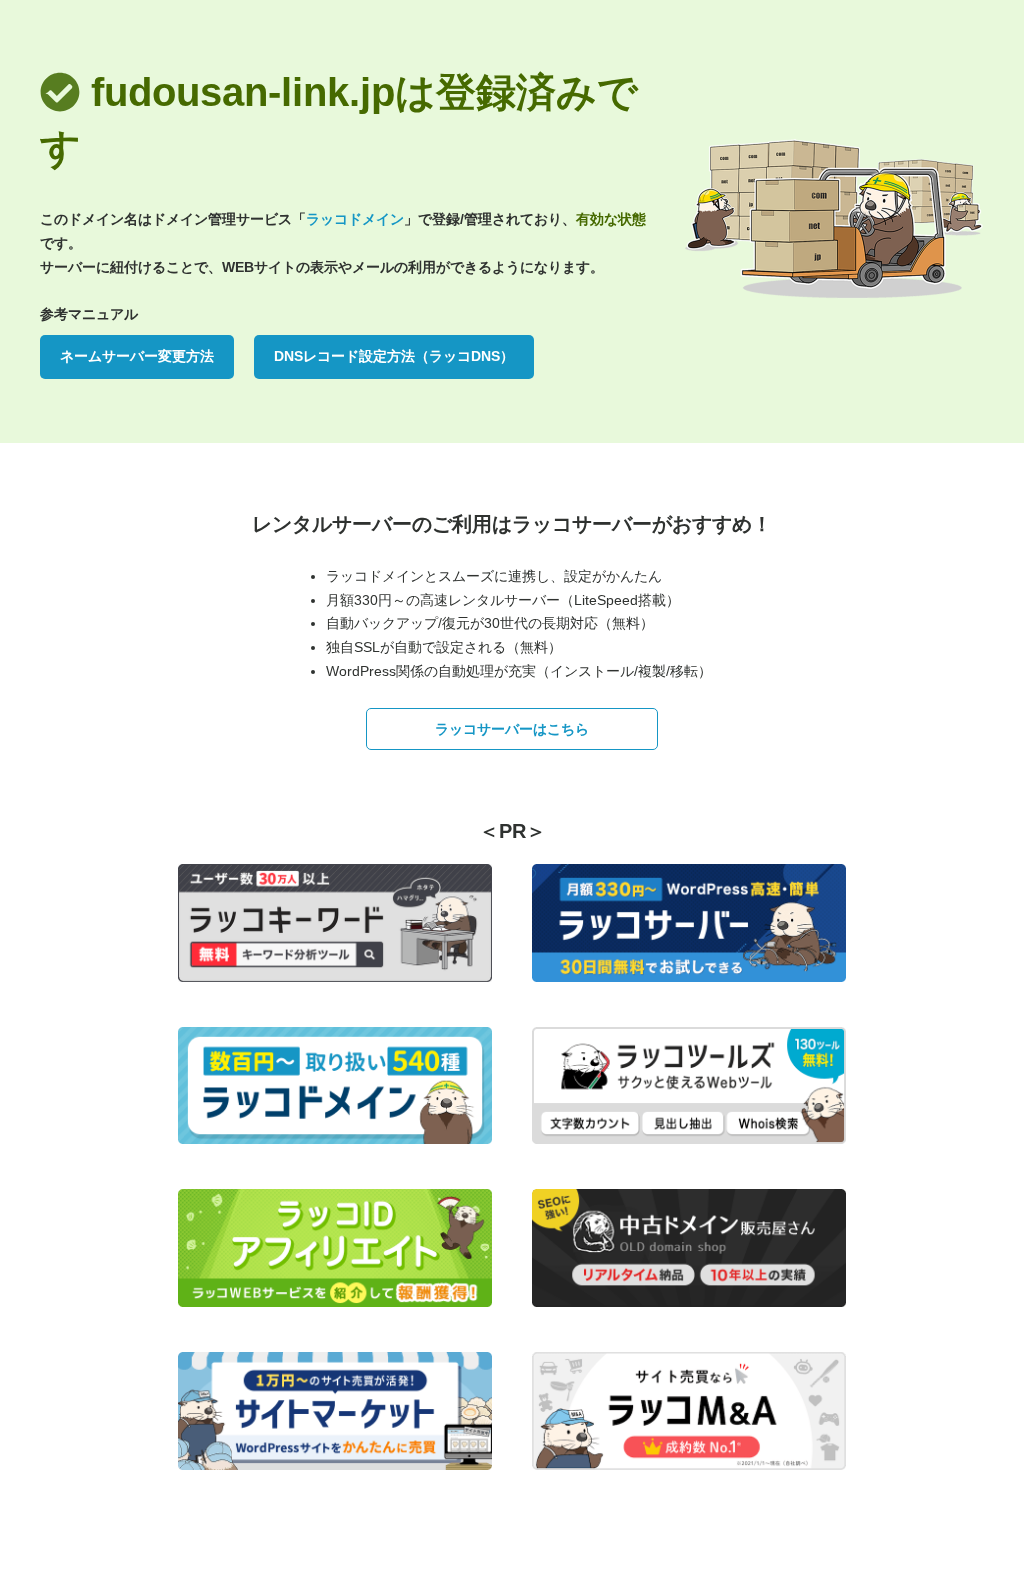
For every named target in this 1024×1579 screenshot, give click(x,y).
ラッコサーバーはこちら (512, 729)
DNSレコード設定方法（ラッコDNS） (394, 356)
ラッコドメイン (355, 219)
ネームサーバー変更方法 (137, 356)
